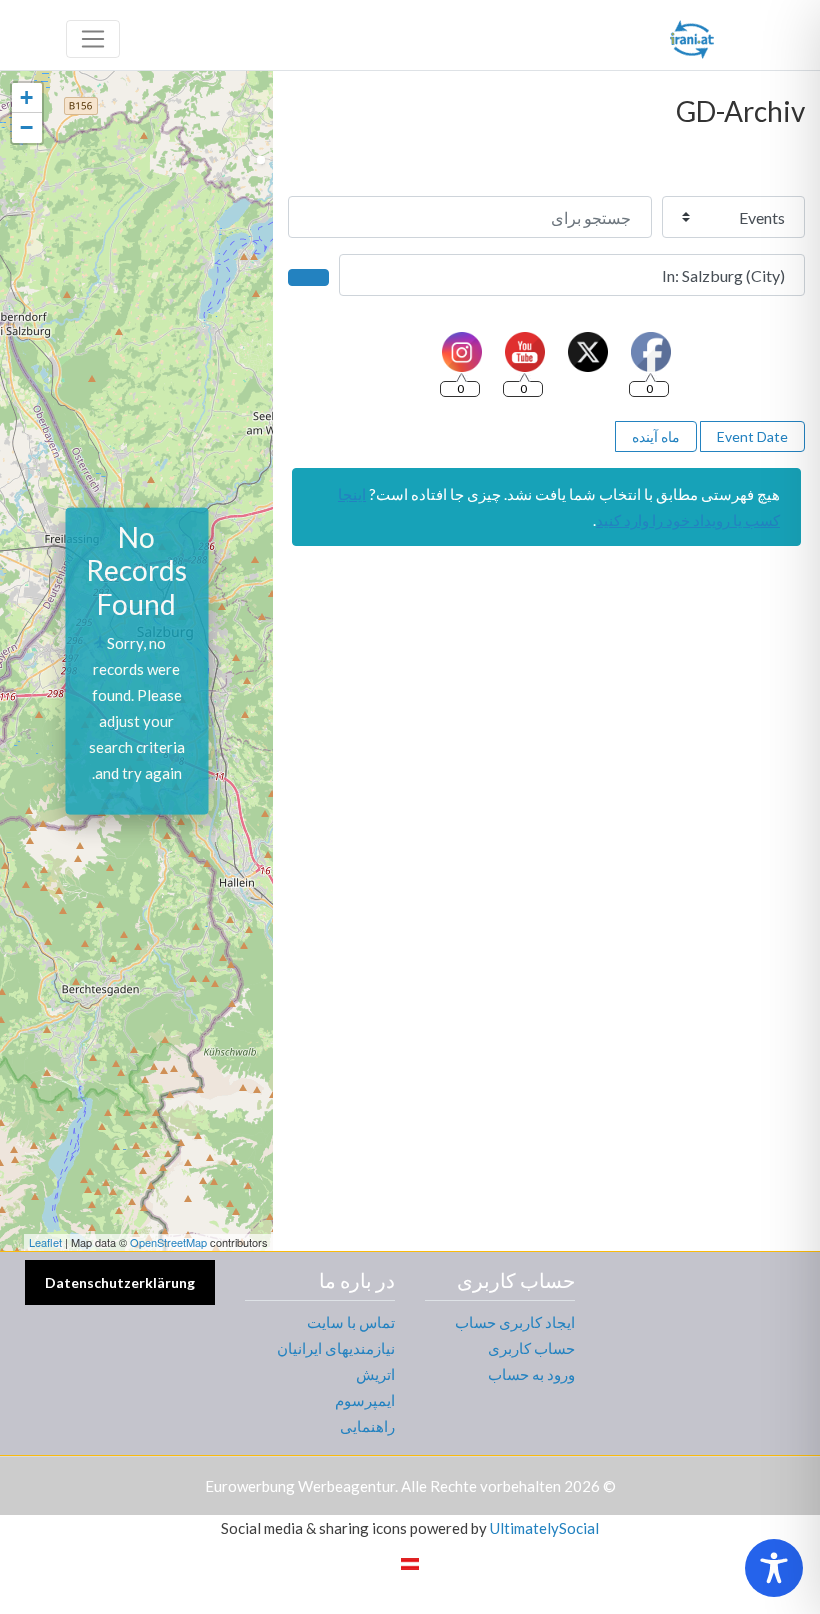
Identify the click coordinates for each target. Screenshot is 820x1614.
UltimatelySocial (544, 1528)
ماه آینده (656, 436)
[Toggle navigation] (93, 39)
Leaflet (45, 1242)
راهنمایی (367, 1426)
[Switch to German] (410, 1563)
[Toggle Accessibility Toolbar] (774, 1568)
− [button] (26, 127)
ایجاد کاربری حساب (515, 1322)
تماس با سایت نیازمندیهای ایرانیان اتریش (336, 1348)
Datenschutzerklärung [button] (120, 1282)
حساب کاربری (531, 1348)
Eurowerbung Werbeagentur (300, 1486)
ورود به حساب (531, 1374)
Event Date (752, 436)
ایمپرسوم (365, 1400)
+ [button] (26, 97)
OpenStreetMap (168, 1242)
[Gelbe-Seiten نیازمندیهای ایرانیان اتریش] (692, 36)
